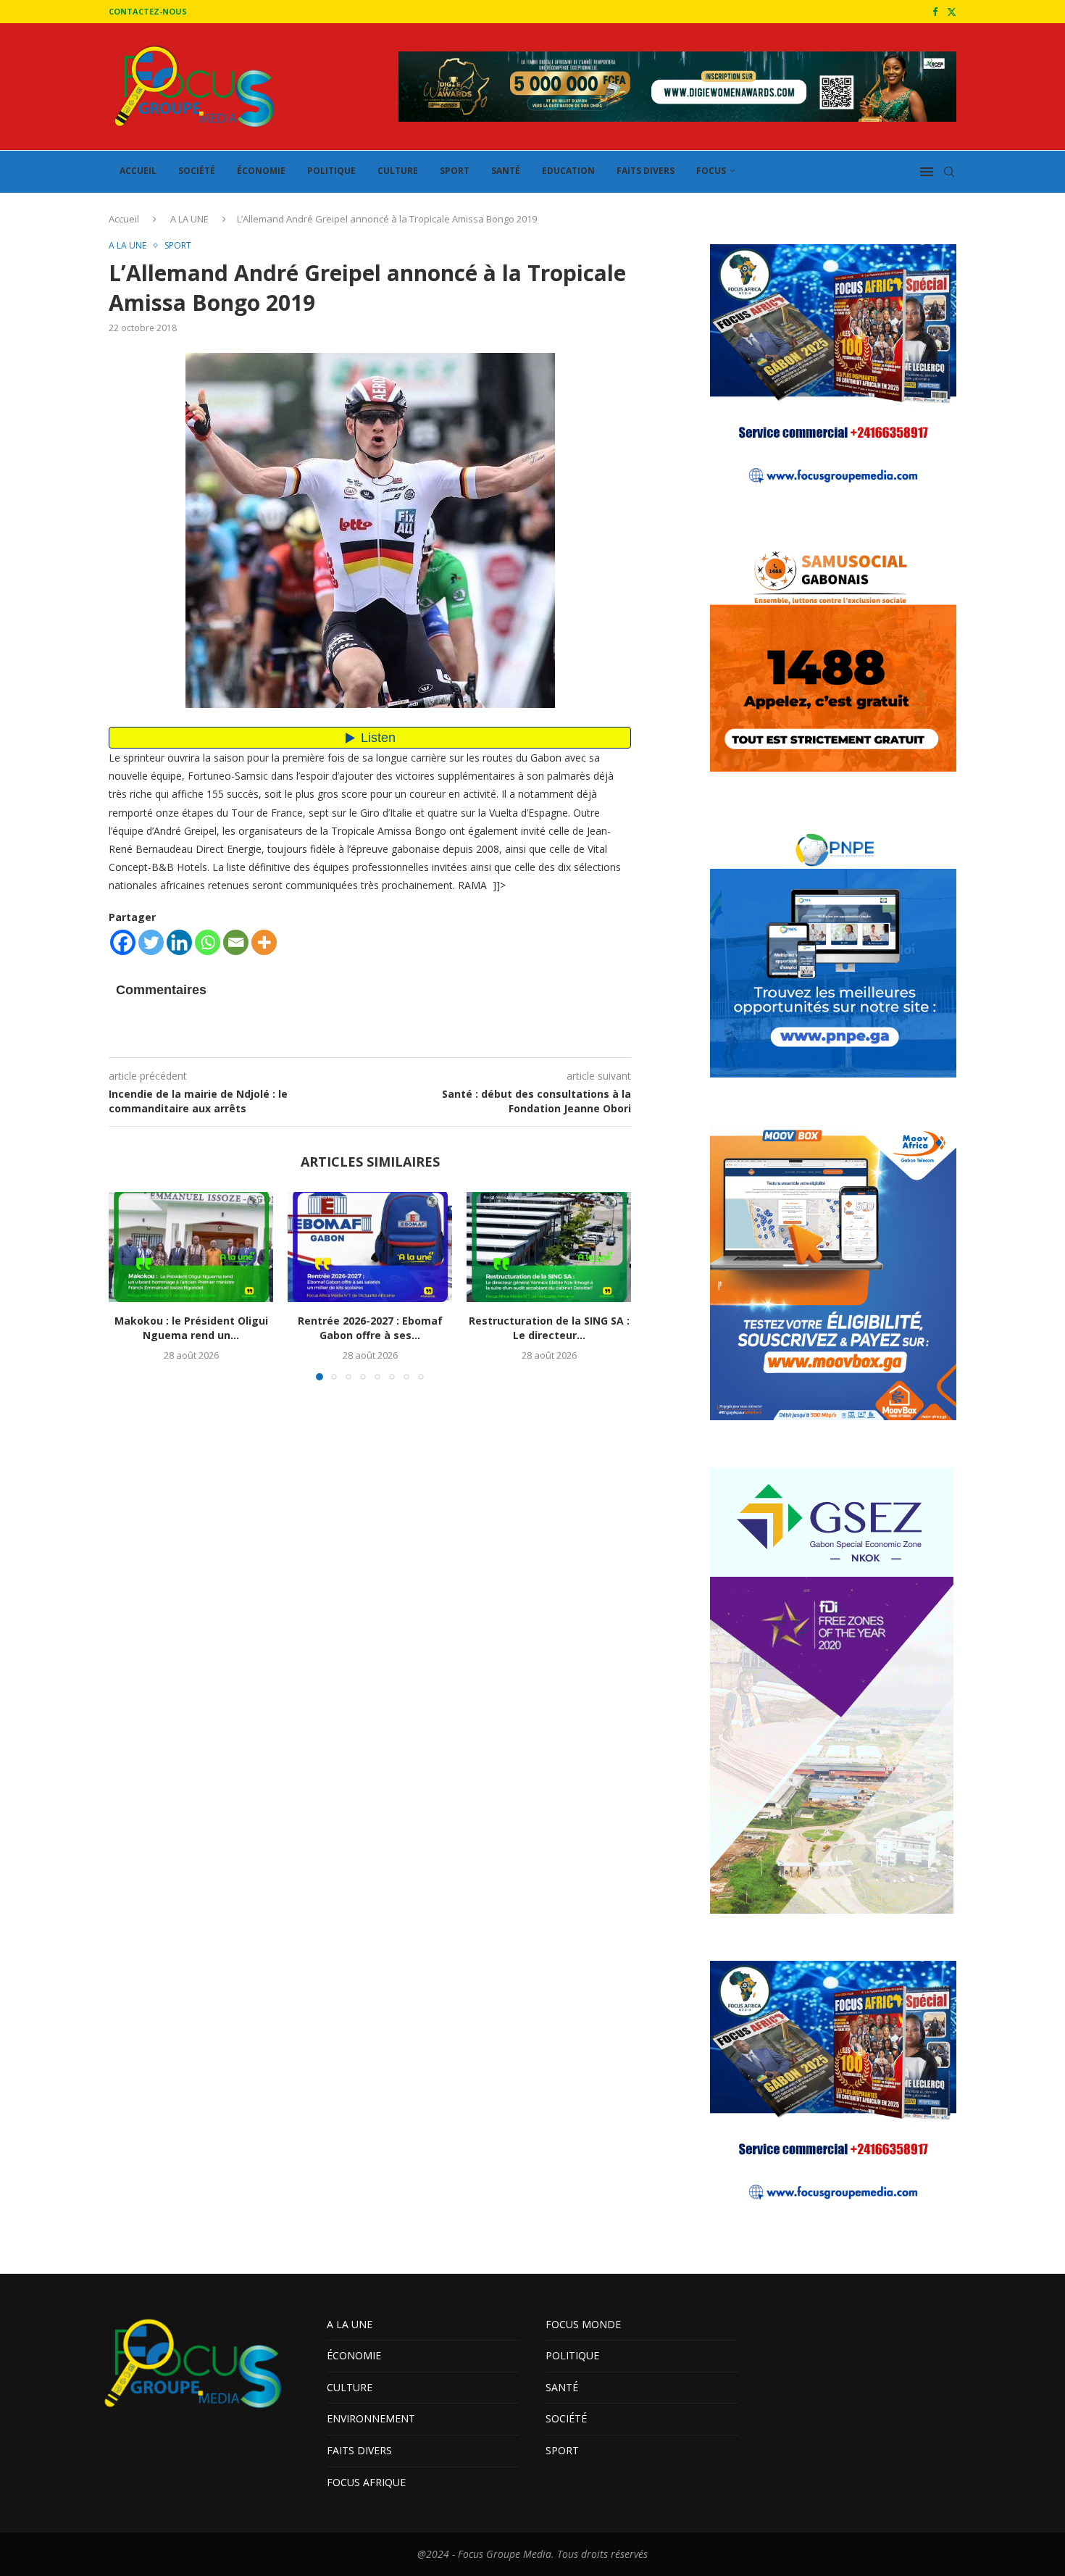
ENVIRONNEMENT (371, 2418)
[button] (128, 1285)
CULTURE (398, 171)
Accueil (124, 219)
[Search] (949, 172)
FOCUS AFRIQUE (366, 2482)
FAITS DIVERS (646, 171)
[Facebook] (935, 12)
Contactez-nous (148, 11)
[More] (264, 942)
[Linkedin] (179, 942)
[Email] (236, 942)
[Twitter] (952, 12)
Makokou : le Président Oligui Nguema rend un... (191, 1329)
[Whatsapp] (208, 942)
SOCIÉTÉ (197, 171)
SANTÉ (506, 171)
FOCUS (711, 171)
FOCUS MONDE (583, 2324)
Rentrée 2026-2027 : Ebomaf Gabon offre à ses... (370, 1329)
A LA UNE (189, 219)
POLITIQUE (331, 171)
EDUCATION (568, 171)
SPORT (455, 171)
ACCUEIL (138, 171)
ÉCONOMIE (261, 171)
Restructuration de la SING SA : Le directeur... (549, 1329)
